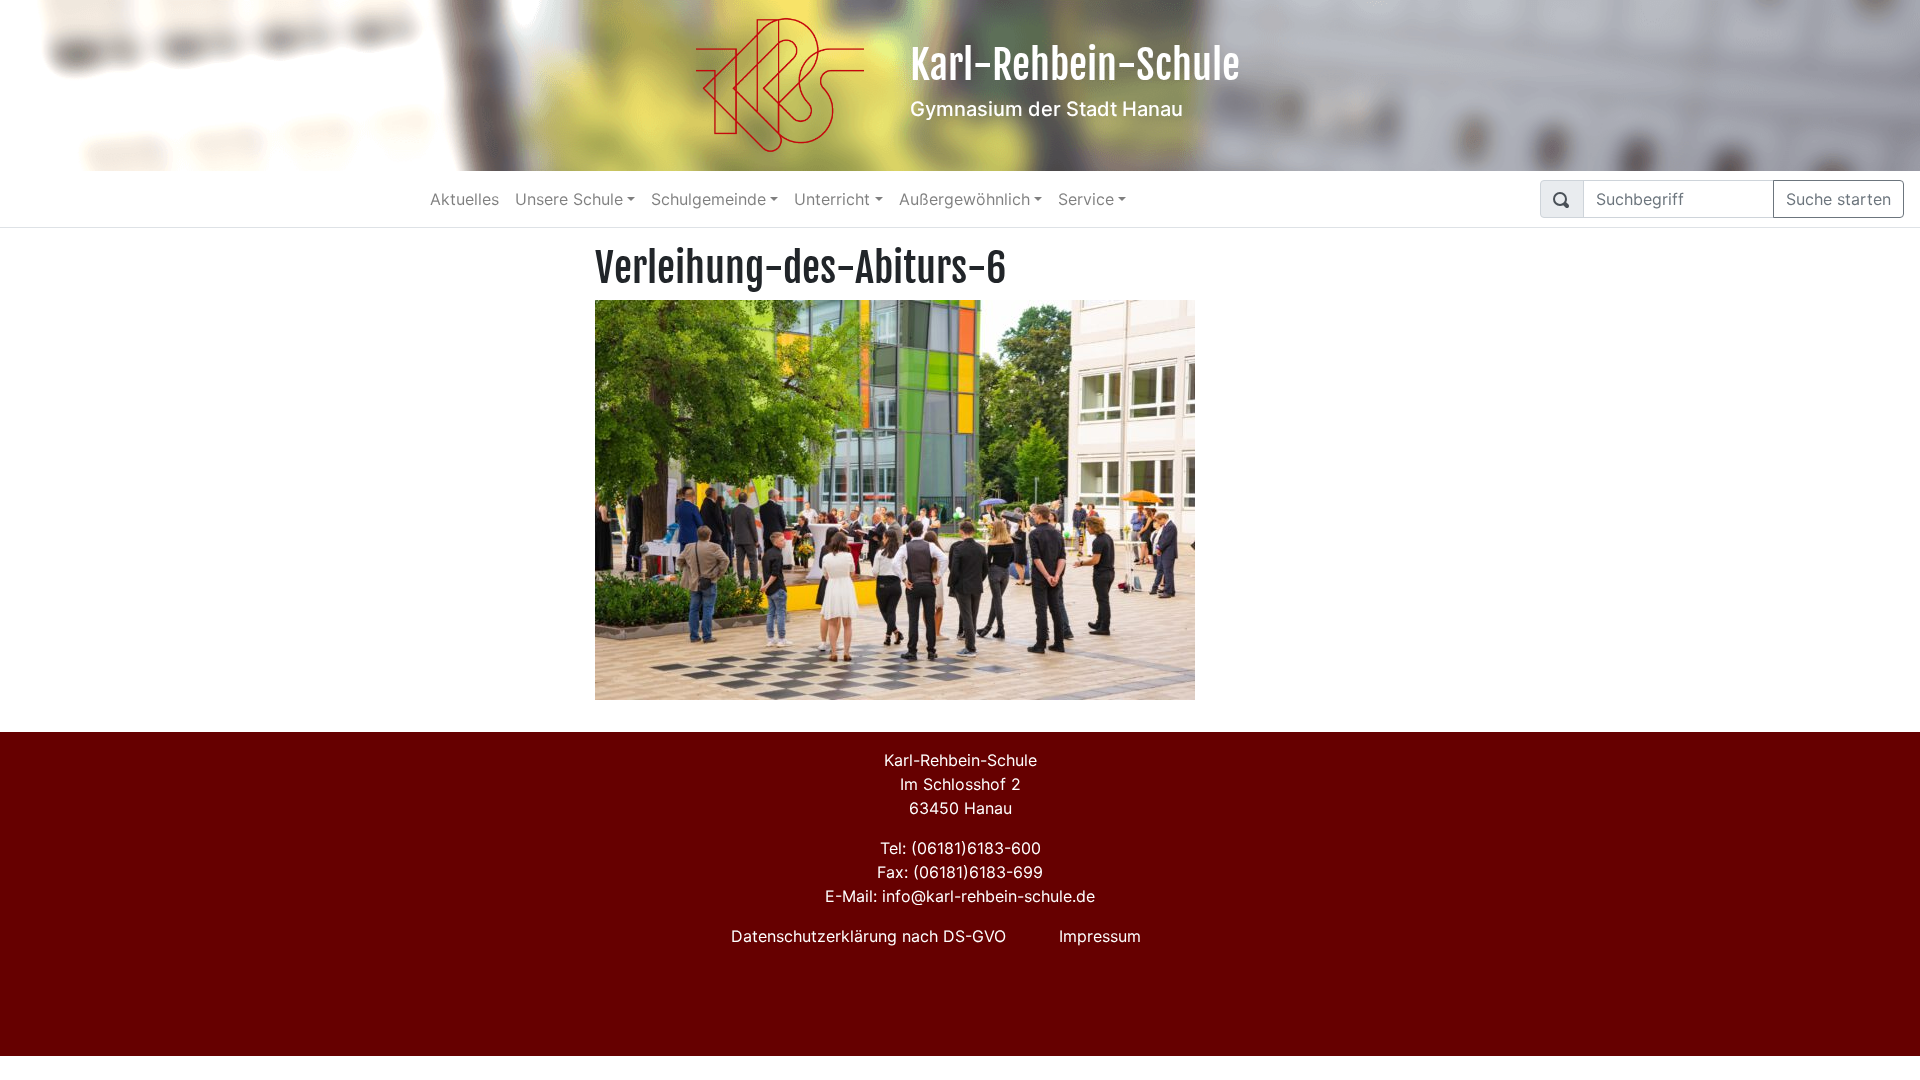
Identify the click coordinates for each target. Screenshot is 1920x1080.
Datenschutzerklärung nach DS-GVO (868, 936)
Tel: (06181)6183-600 (960, 848)
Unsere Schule (569, 199)
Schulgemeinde (708, 199)
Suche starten (1838, 199)
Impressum (1100, 936)
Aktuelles (464, 199)
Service (1086, 199)
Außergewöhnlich (964, 199)
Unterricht (832, 199)
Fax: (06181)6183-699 (960, 872)
